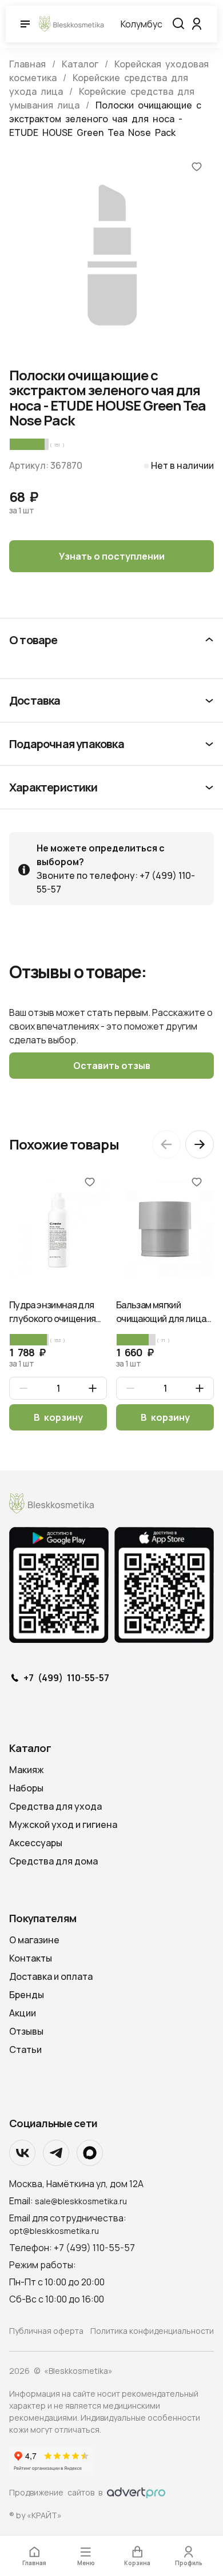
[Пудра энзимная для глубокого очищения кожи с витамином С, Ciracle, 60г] (58, 1229)
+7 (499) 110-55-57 (66, 1678)
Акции (23, 2013)
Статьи (25, 2049)
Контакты (31, 1958)
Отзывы (26, 2031)
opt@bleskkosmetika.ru (54, 2231)
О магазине (34, 1940)
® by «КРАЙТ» (35, 2515)
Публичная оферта (46, 2331)
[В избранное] (197, 166)
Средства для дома (53, 1861)
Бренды (27, 1995)
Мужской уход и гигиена (63, 1825)
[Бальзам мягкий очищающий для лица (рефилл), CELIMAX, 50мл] (165, 1229)
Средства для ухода (55, 1806)
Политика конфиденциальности (152, 2331)
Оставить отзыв (112, 1066)
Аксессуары (36, 1843)
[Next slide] (200, 1144)
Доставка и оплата (51, 1976)
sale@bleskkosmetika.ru (81, 2201)
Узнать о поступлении (112, 556)
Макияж (27, 1770)
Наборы (26, 1788)
